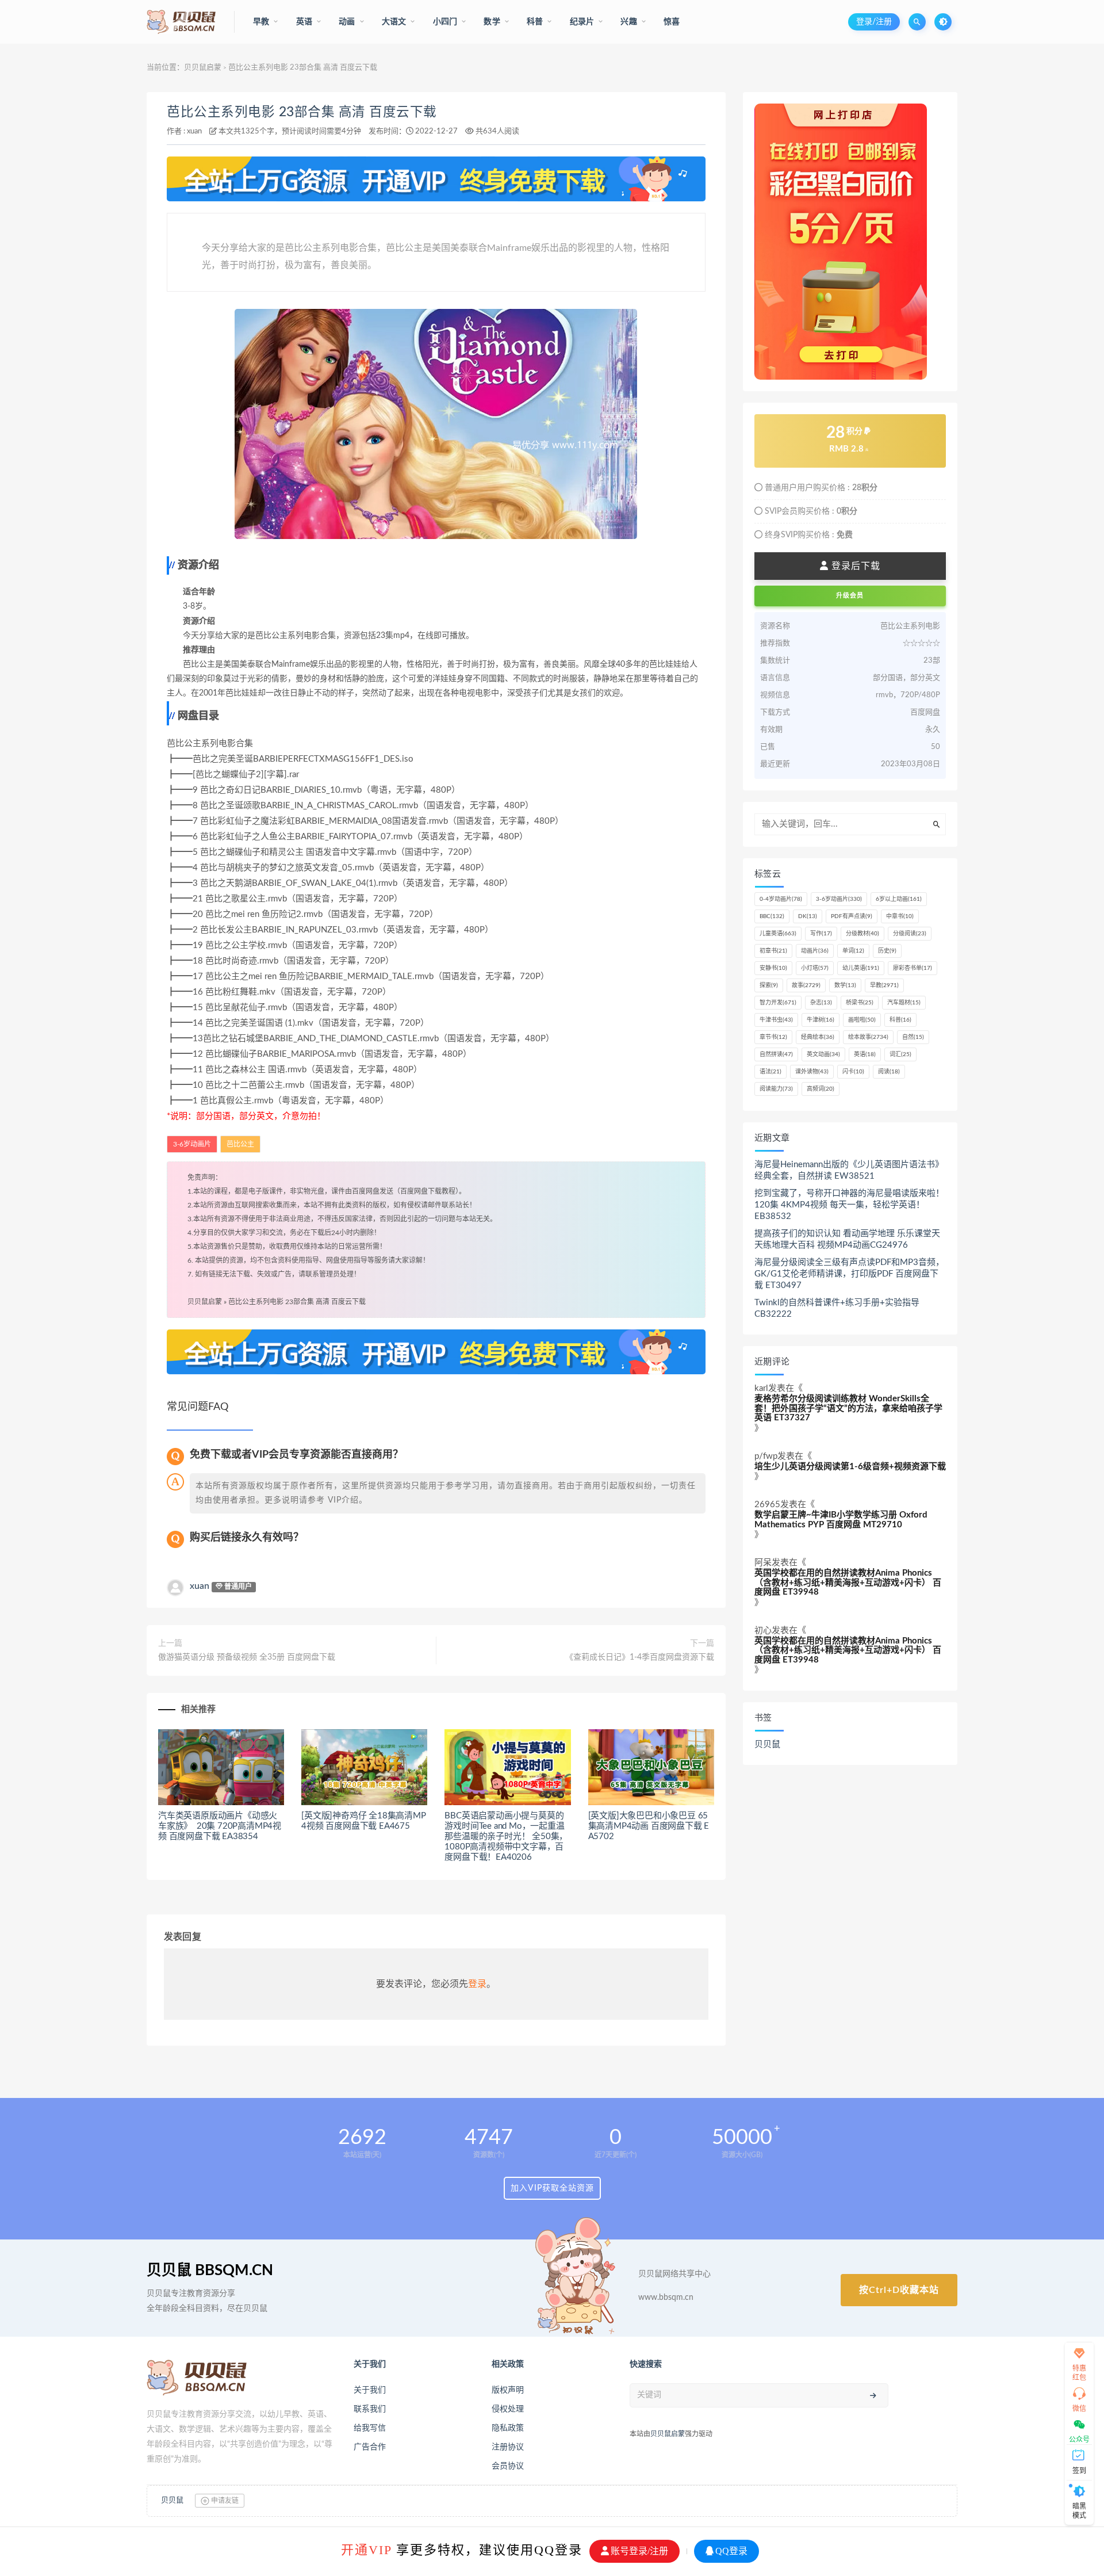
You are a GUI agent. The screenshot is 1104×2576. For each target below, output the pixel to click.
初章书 (773, 951)
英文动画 (823, 1054)
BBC (772, 916)
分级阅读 (910, 934)
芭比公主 (240, 1144)
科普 (900, 1020)
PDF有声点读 (852, 916)
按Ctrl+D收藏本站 (899, 2290)
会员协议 (508, 2466)
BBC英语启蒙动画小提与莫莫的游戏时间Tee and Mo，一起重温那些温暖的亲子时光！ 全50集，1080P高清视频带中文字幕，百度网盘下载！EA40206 (506, 1837)
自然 (913, 1037)
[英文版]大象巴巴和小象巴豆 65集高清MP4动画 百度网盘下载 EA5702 (649, 1826)
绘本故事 (868, 1037)
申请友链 (224, 2501)
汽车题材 (904, 1003)
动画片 (815, 951)
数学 (845, 985)
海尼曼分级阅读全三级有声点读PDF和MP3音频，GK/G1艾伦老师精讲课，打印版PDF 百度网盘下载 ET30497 (849, 1274)
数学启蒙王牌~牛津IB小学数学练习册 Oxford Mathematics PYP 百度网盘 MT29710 (841, 1520)
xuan (194, 131)
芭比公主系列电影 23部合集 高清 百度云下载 (302, 112)
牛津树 (821, 1020)
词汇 (900, 1054)
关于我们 (370, 2390)
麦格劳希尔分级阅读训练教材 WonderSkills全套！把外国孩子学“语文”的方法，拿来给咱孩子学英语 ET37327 (848, 1408)
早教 (884, 985)
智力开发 (778, 1003)
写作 (821, 934)
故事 (806, 985)
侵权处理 (508, 2409)
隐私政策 (508, 2428)
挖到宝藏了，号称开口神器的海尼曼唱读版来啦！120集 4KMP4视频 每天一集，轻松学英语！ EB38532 (849, 1205)
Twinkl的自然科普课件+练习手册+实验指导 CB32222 (837, 1308)
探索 (769, 985)
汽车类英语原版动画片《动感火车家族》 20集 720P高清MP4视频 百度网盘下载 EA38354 (220, 1826)
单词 (853, 951)
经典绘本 (818, 1037)
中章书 (900, 916)
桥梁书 (860, 1003)
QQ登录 (731, 2551)
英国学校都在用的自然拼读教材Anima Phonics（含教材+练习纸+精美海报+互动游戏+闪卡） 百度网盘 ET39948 (848, 1583)
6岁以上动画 (899, 899)
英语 (865, 1054)
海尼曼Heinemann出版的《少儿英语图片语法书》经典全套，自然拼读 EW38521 (849, 1170)
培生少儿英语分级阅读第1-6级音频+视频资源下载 (850, 1467)
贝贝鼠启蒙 (203, 68)
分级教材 (862, 934)
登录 (477, 1984)
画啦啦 (862, 1020)
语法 (770, 1072)
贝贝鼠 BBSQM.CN (210, 2271)
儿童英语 (778, 934)
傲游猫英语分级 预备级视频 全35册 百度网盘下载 (247, 1657)
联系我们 (370, 2409)
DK (808, 916)
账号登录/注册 (639, 2551)
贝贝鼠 (767, 1744)
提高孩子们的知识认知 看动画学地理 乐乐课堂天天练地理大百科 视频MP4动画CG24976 (847, 1239)
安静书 (773, 968)
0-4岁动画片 (781, 899)
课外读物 (812, 1072)
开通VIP (366, 2550)
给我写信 (370, 2428)
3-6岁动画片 (192, 1144)
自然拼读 (776, 1054)
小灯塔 (815, 968)
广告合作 (370, 2447)
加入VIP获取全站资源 (552, 2188)
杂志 (821, 1003)
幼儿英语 (861, 968)
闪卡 (853, 1072)
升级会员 (850, 596)
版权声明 (508, 2390)
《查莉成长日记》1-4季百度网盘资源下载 (640, 1657)
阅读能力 (776, 1089)
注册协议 (508, 2447)
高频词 (821, 1089)
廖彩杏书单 (913, 968)
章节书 (773, 1037)
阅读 (889, 1072)
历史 (887, 951)
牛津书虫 (776, 1020)
